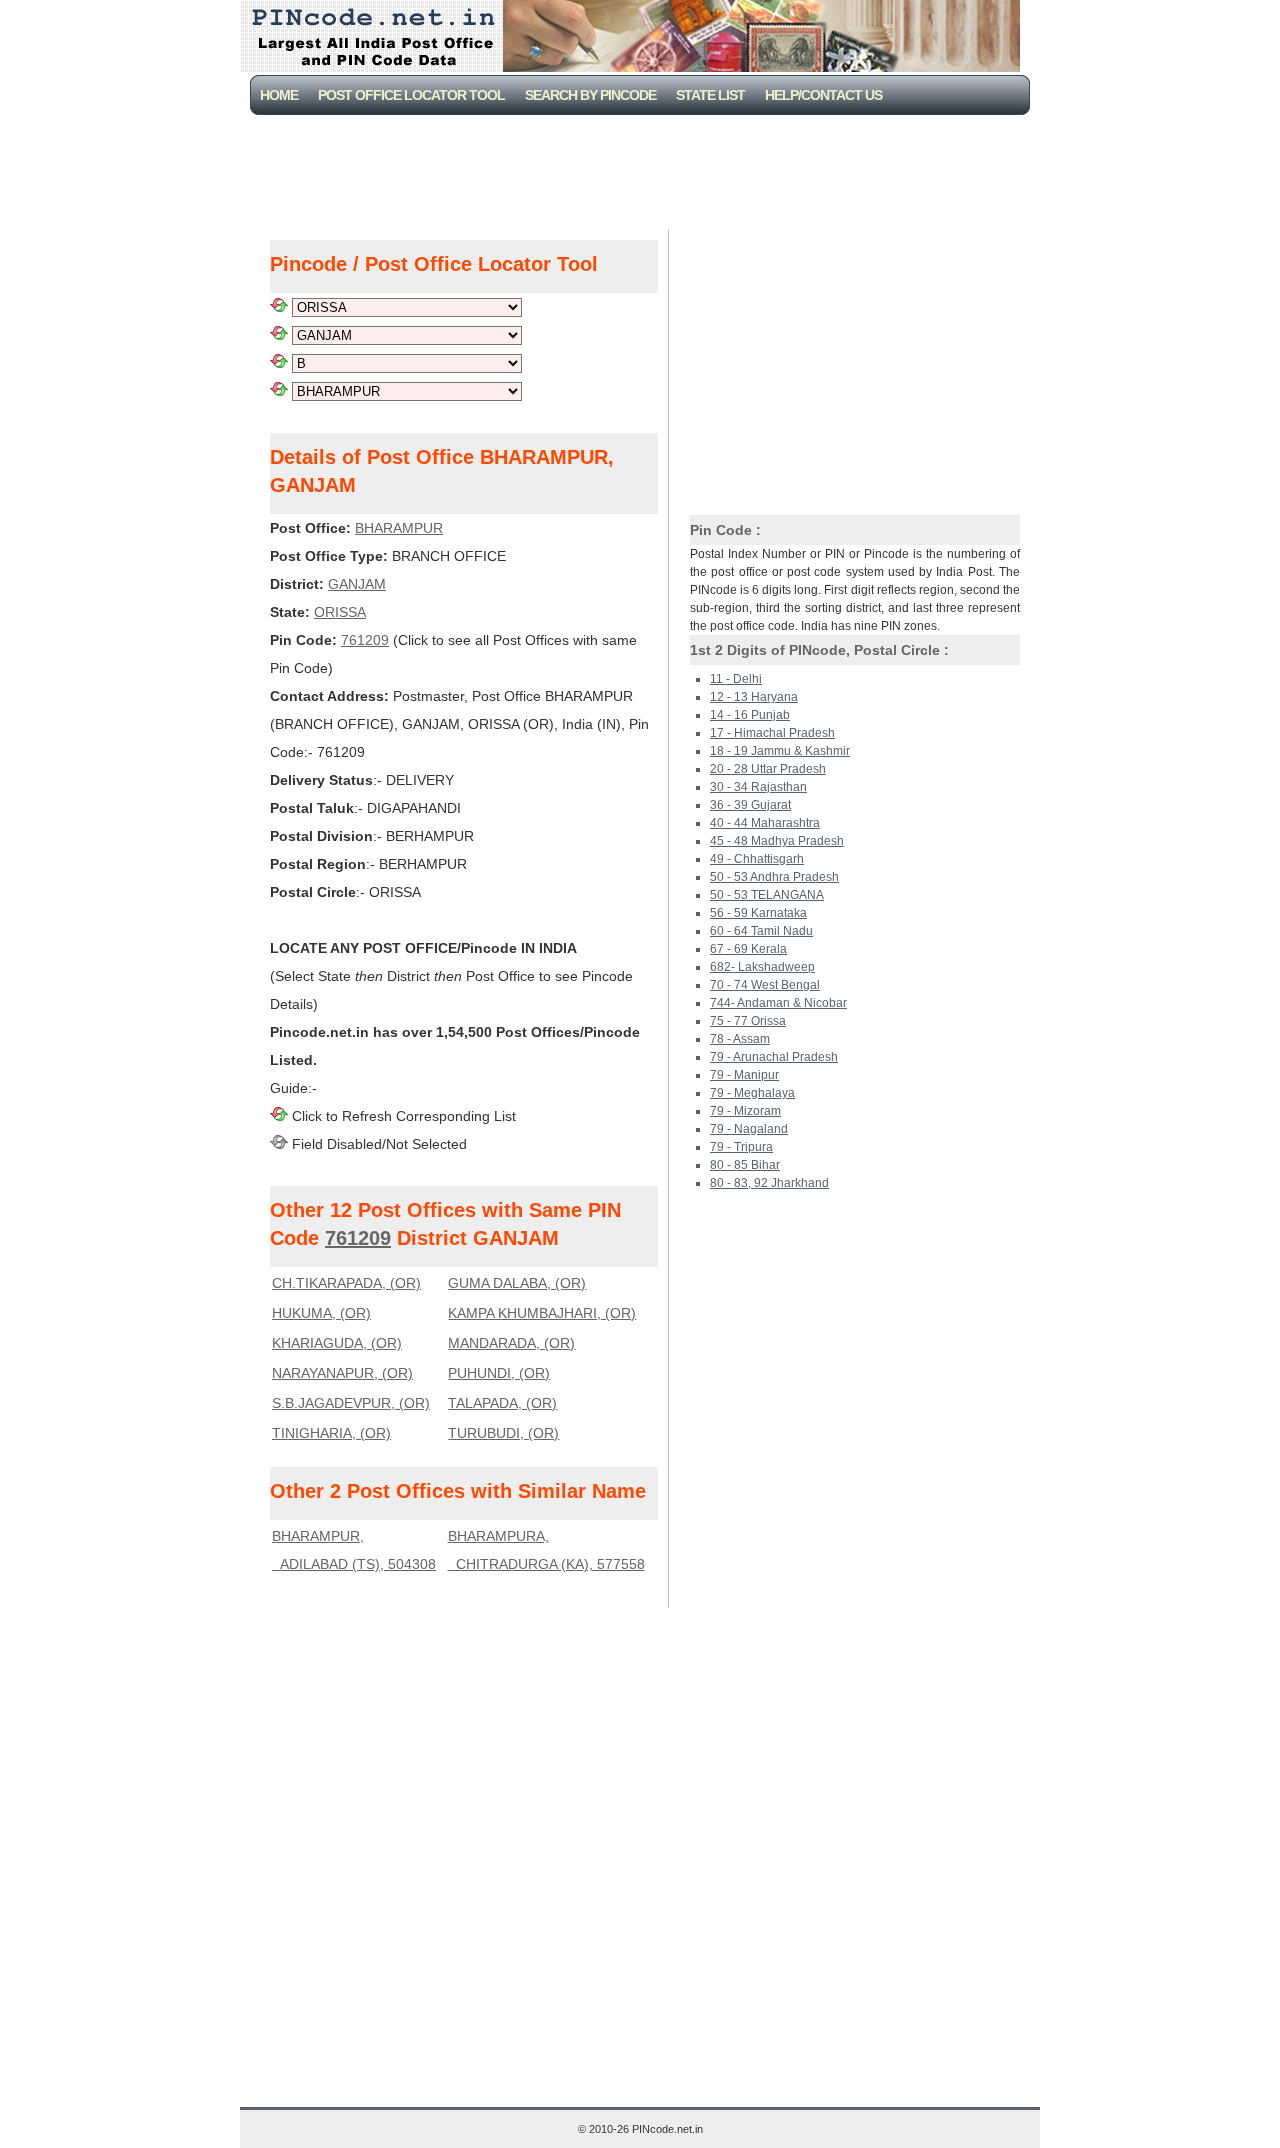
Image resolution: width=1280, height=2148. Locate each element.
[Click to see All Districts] (279, 335)
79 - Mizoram (745, 1111)
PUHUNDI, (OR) (499, 1373)
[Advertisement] (644, 170)
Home (279, 95)
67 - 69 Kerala (748, 949)
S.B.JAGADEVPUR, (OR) (351, 1403)
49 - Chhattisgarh (757, 859)
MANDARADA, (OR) (511, 1343)
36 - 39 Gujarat (750, 805)
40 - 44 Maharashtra (765, 823)
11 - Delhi (736, 679)
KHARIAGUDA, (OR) (337, 1343)
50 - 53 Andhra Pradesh (774, 877)
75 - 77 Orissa (748, 1021)
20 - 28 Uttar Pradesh (768, 769)
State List (710, 95)
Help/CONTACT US (823, 95)
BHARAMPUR (399, 528)
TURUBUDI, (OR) (503, 1433)
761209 (365, 640)
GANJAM (357, 584)
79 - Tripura (741, 1147)
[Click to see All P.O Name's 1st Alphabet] (279, 363)
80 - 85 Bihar (745, 1165)
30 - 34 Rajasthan (758, 787)
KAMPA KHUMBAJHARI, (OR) (542, 1313)
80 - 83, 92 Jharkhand (769, 1183)
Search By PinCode (590, 95)
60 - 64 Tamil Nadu (761, 931)
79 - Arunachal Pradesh (774, 1057)
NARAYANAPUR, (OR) (342, 1373)
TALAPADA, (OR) (502, 1403)
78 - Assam (740, 1039)
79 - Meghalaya (752, 1093)
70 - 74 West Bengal (765, 985)
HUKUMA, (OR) (321, 1313)
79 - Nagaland (749, 1129)
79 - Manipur (744, 1075)
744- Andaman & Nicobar (778, 1003)
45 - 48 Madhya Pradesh (777, 841)
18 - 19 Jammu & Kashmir (780, 751)
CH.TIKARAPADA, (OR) (346, 1283)
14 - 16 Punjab (750, 715)
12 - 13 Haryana (754, 697)
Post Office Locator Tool (411, 95)
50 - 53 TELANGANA (767, 895)
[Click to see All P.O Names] (279, 391)
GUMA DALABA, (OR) (517, 1283)
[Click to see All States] (279, 307)
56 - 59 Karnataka (758, 913)
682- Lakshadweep (762, 967)
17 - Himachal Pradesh (772, 733)
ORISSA (340, 612)
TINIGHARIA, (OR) (331, 1433)
